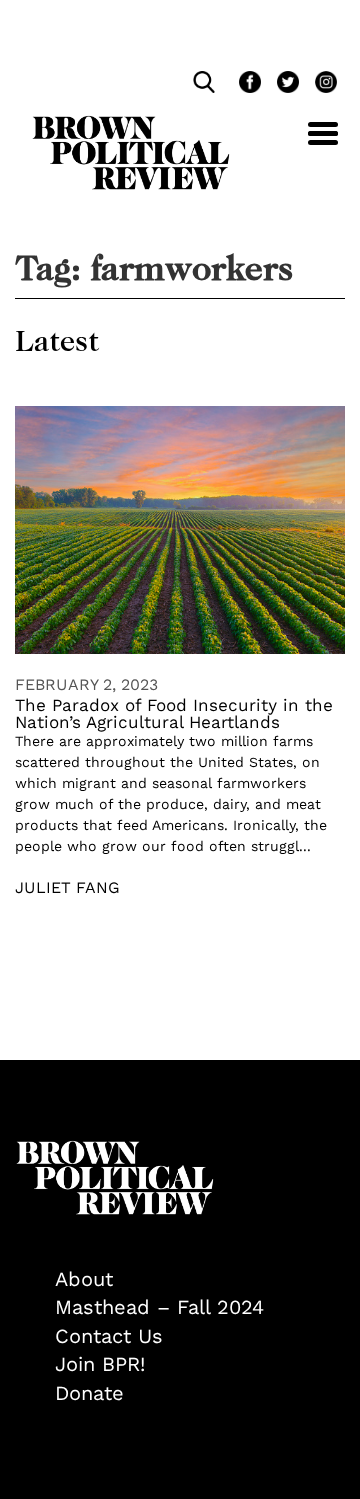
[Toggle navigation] (308, 144)
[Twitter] (286, 84)
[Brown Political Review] (131, 125)
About (84, 1279)
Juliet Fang (67, 887)
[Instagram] (321, 84)
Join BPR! (100, 1364)
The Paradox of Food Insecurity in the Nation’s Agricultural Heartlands (174, 713)
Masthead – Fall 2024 (159, 1307)
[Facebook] (248, 84)
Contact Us (109, 1336)
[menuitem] (200, 1279)
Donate (89, 1393)
